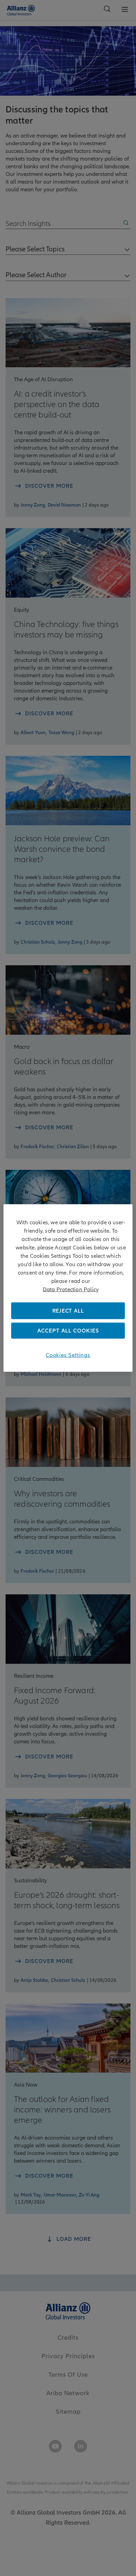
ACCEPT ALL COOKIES (68, 1331)
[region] (68, 1288)
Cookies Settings (68, 1355)
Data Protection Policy (71, 1289)
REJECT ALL (68, 1311)
